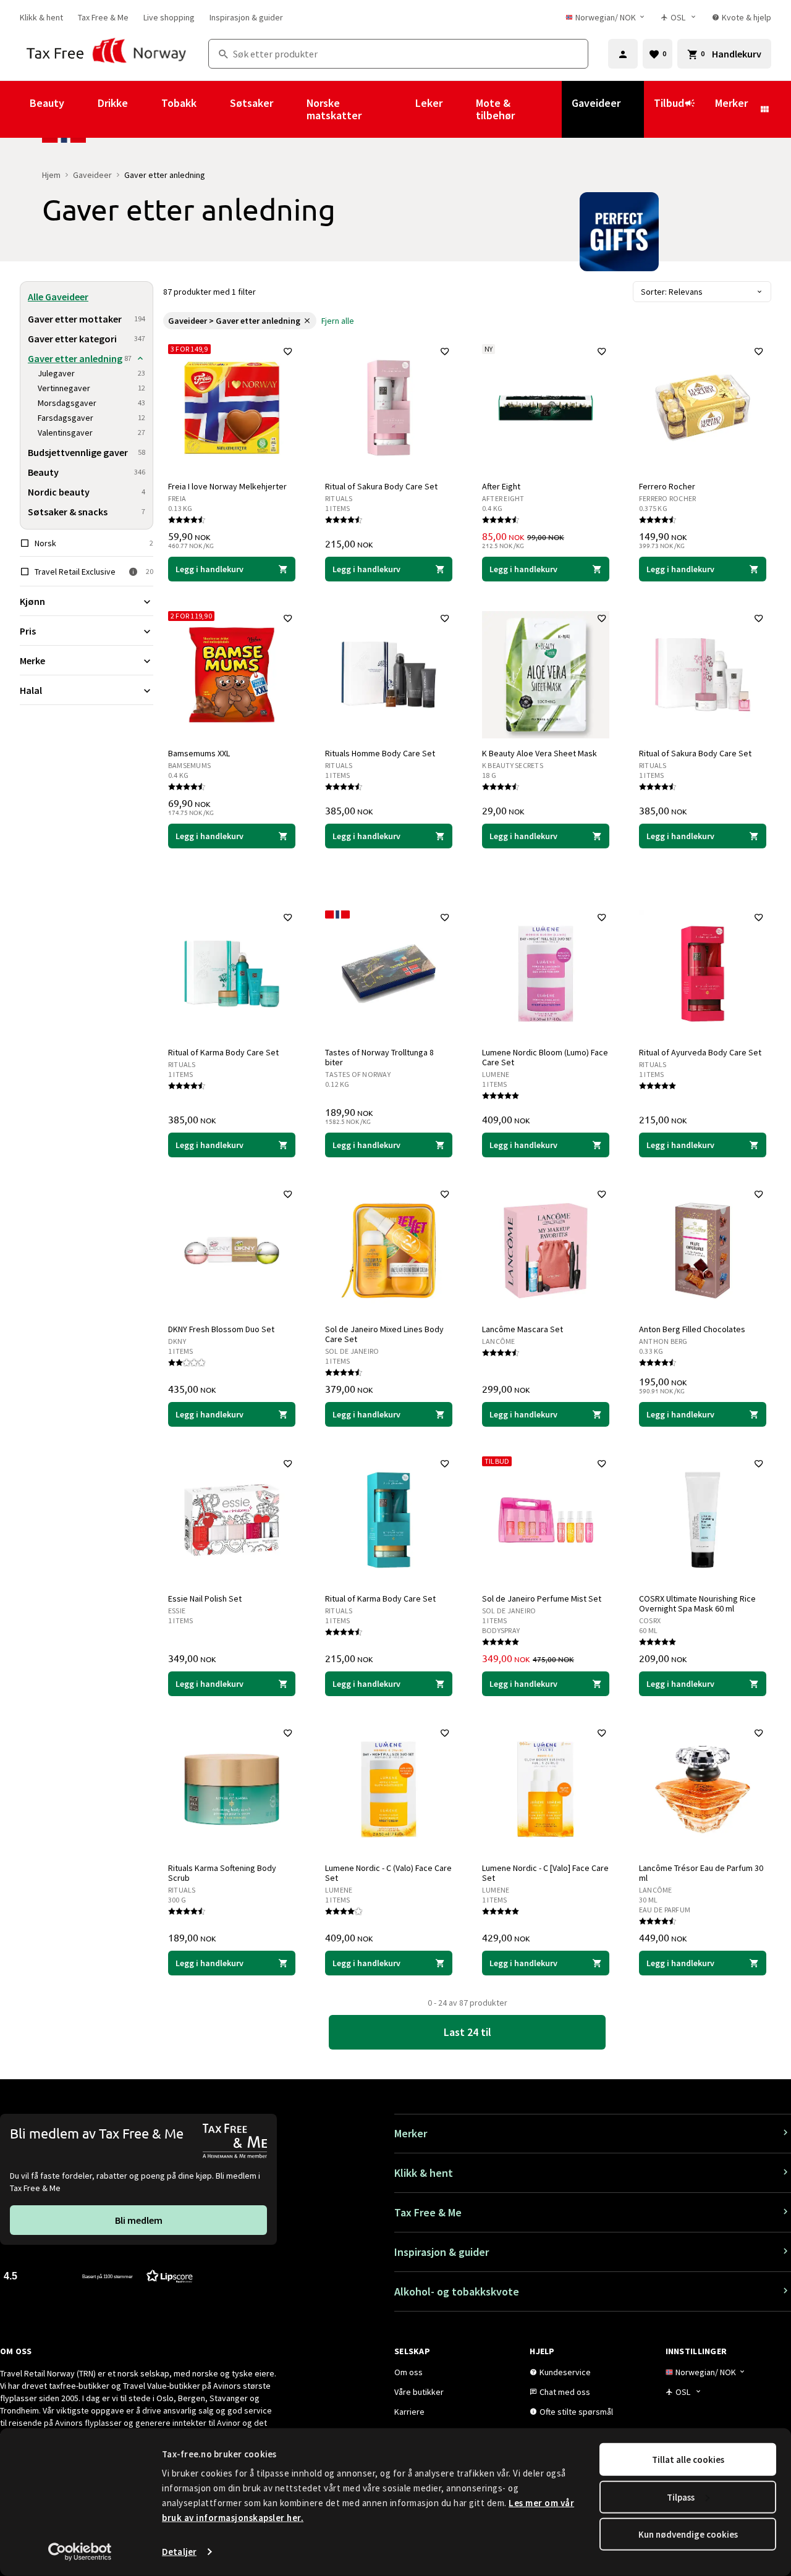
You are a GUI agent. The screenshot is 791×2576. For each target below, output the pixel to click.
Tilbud (669, 103)
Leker (429, 103)
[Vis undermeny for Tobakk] (213, 109)
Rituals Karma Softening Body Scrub (222, 1873)
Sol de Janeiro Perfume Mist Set (542, 1598)
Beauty (47, 103)
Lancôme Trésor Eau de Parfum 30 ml (701, 1873)
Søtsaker (252, 103)
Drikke (113, 103)
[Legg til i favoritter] (288, 352)
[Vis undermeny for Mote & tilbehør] (555, 109)
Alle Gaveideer (58, 297)
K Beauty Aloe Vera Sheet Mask (539, 753)
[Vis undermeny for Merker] (764, 109)
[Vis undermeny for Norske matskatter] (399, 109)
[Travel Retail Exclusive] (133, 572)
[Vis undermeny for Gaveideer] (637, 109)
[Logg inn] (623, 54)
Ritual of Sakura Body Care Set (381, 486)
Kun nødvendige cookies (688, 2534)
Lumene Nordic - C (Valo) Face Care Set (388, 1873)
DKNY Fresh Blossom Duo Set (221, 1329)
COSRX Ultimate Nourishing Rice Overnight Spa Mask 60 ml (697, 1603)
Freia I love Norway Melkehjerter (227, 486)
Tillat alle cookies (688, 2460)
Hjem (51, 175)
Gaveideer (596, 103)
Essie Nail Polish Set (205, 1598)
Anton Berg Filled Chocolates (692, 1329)
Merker (731, 103)
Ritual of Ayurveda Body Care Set (700, 1052)
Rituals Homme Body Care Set (380, 753)
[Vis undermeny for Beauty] (81, 109)
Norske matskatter (334, 109)
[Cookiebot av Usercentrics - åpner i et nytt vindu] (80, 2552)
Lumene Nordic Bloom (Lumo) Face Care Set (545, 1057)
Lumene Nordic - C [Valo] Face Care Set (545, 1873)
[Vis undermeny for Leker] (459, 109)
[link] (41, 17)
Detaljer (179, 2552)
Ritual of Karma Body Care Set (223, 1052)
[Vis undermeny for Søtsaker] (290, 109)
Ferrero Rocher (667, 486)
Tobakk (179, 103)
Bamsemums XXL (199, 753)
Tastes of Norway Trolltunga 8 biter (379, 1057)
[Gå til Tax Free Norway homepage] (107, 54)
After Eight (501, 486)
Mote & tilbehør (495, 109)
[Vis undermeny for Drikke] (145, 109)
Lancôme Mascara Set (522, 1329)
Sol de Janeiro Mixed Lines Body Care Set (384, 1334)
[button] (98, 2275)
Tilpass (681, 2497)
